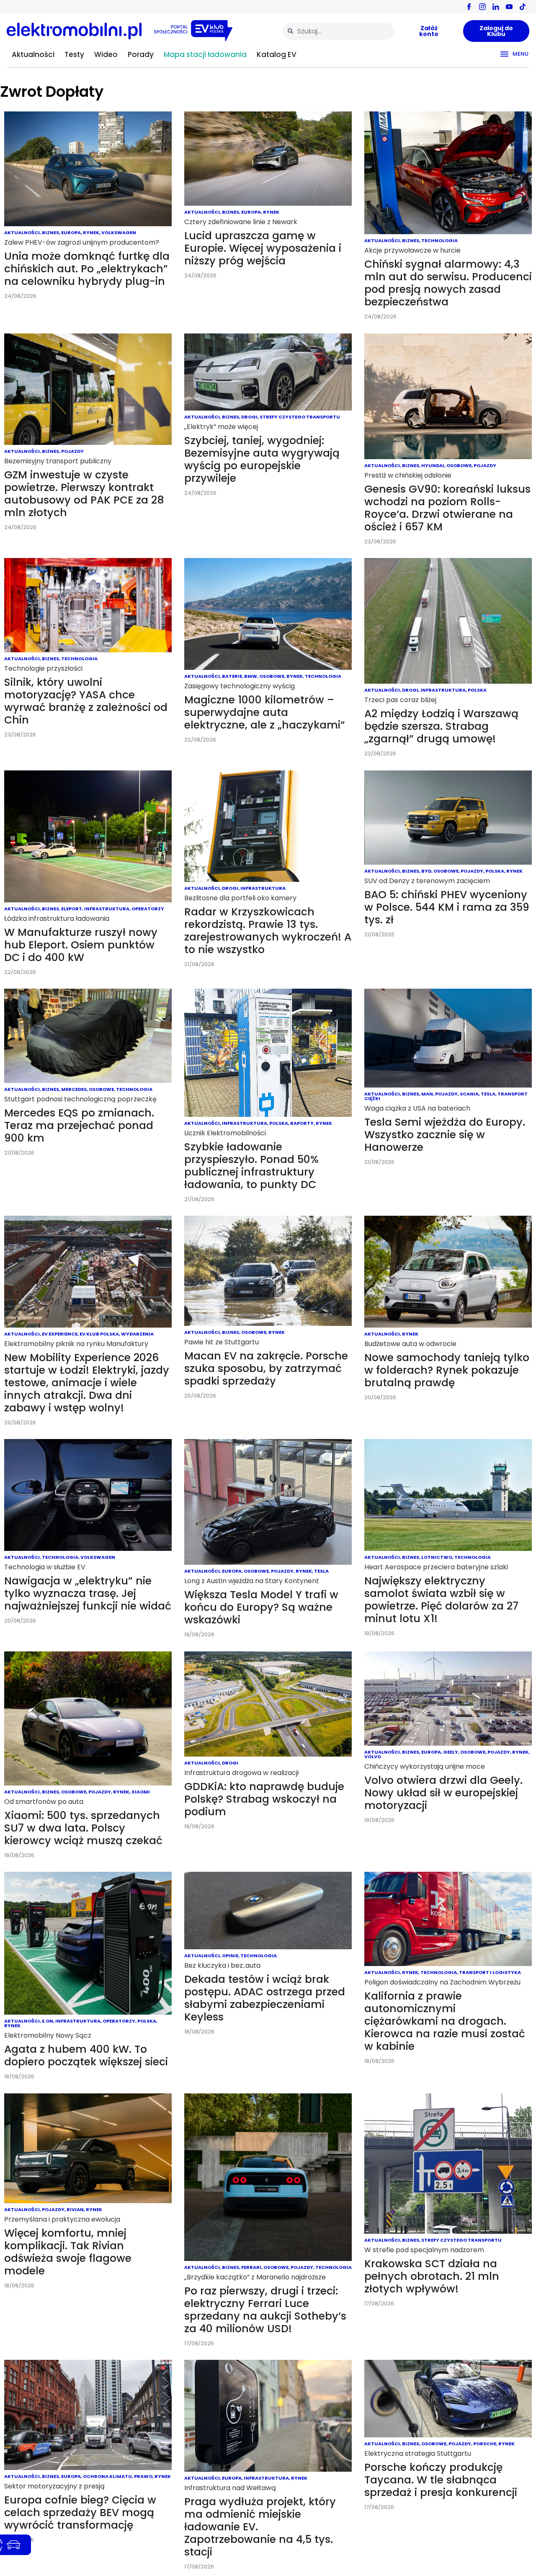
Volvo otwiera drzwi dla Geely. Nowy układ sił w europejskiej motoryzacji (443, 1793)
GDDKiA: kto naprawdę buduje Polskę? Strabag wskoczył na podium (264, 1799)
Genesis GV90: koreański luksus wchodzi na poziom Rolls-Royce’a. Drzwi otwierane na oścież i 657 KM (447, 508)
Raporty (302, 1123)
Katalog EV (277, 54)
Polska (477, 690)
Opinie (230, 1956)
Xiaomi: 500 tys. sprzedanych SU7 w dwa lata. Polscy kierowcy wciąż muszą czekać (83, 1828)
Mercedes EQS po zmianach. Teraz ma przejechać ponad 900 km (79, 1125)
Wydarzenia (137, 1334)
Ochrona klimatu (107, 2476)
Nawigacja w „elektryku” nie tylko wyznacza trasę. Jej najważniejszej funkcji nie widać (88, 1593)
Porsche (485, 2444)
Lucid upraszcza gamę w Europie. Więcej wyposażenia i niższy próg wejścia (263, 248)
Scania (469, 1094)
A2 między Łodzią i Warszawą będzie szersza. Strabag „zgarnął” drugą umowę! (441, 726)
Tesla (488, 1094)
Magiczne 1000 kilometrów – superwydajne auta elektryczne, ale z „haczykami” (265, 712)
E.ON (48, 2021)
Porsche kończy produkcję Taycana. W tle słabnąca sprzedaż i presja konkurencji (441, 2480)
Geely (451, 1752)
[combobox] (339, 31)
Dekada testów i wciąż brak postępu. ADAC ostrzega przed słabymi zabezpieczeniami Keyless (265, 1998)
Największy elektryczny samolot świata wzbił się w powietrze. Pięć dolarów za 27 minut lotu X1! (441, 1600)
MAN (427, 1094)
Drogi (249, 417)
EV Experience (60, 1334)
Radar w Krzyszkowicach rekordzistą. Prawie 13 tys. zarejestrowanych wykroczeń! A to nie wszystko (268, 931)
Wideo (106, 54)
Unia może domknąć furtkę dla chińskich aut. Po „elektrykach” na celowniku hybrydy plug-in (87, 269)
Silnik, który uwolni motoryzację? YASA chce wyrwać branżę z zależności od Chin (86, 701)
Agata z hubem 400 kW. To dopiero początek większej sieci (86, 2055)
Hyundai (433, 465)
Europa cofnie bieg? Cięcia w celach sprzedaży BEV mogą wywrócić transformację (80, 2513)
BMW (251, 676)
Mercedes (74, 1089)
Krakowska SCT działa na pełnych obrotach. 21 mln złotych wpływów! (432, 2276)
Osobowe (459, 465)
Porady (141, 54)
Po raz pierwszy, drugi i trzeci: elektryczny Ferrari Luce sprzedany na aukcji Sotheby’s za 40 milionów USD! (265, 2310)
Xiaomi (141, 1792)
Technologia (439, 240)
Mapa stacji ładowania (205, 54)
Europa (71, 233)
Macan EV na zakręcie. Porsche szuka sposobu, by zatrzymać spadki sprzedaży (266, 1368)
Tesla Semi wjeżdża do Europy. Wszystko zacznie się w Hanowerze (445, 1135)
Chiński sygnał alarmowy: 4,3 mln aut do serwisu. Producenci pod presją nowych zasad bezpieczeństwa (448, 283)
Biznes (50, 233)
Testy (74, 54)
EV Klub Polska (99, 1334)
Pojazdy (72, 451)
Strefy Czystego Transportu (300, 417)
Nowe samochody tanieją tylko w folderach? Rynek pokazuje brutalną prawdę (447, 1370)
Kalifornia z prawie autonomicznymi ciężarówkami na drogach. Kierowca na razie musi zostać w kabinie (445, 2021)
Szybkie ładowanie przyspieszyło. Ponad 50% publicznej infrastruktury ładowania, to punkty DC (251, 1166)
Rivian (75, 2209)
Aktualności (33, 54)
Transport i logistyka (490, 1972)
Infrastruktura (443, 690)
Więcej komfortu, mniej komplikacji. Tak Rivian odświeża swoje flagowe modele (68, 2252)
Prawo (143, 2476)
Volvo (373, 1757)
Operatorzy (148, 909)
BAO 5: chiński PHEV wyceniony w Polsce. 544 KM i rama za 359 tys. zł (447, 907)
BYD (426, 871)
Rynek (91, 233)
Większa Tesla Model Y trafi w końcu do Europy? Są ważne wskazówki (261, 1607)
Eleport (72, 909)
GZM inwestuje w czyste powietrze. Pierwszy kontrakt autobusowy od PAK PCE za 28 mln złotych (84, 494)
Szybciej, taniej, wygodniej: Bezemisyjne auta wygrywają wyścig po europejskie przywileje (262, 459)
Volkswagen (119, 233)
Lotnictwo (437, 1557)
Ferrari (251, 2267)
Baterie (232, 676)
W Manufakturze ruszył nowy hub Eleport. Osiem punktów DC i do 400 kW (81, 945)
